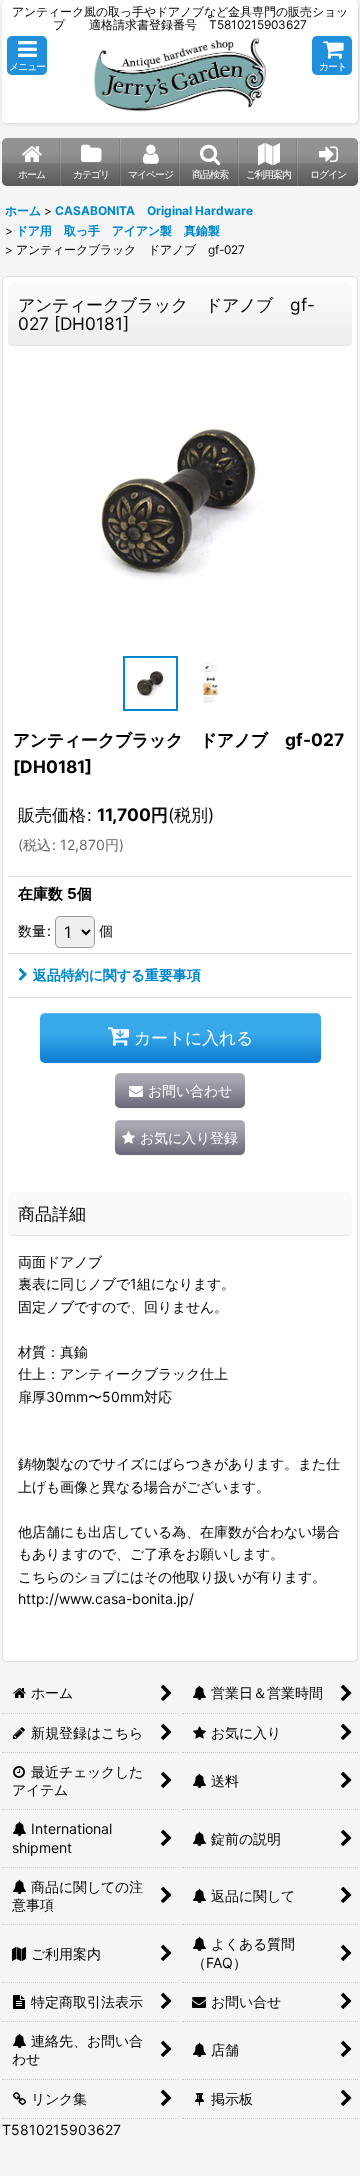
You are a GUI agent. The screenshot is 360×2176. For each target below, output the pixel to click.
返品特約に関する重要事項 (117, 974)
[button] (27, 55)
